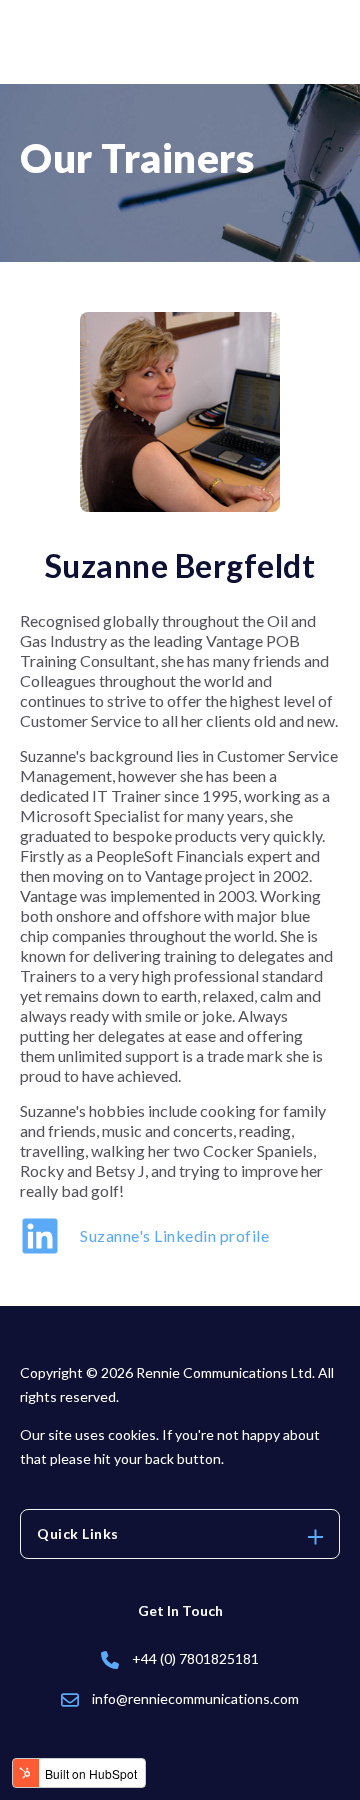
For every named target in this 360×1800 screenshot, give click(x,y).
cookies (132, 1434)
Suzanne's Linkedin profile (174, 1235)
